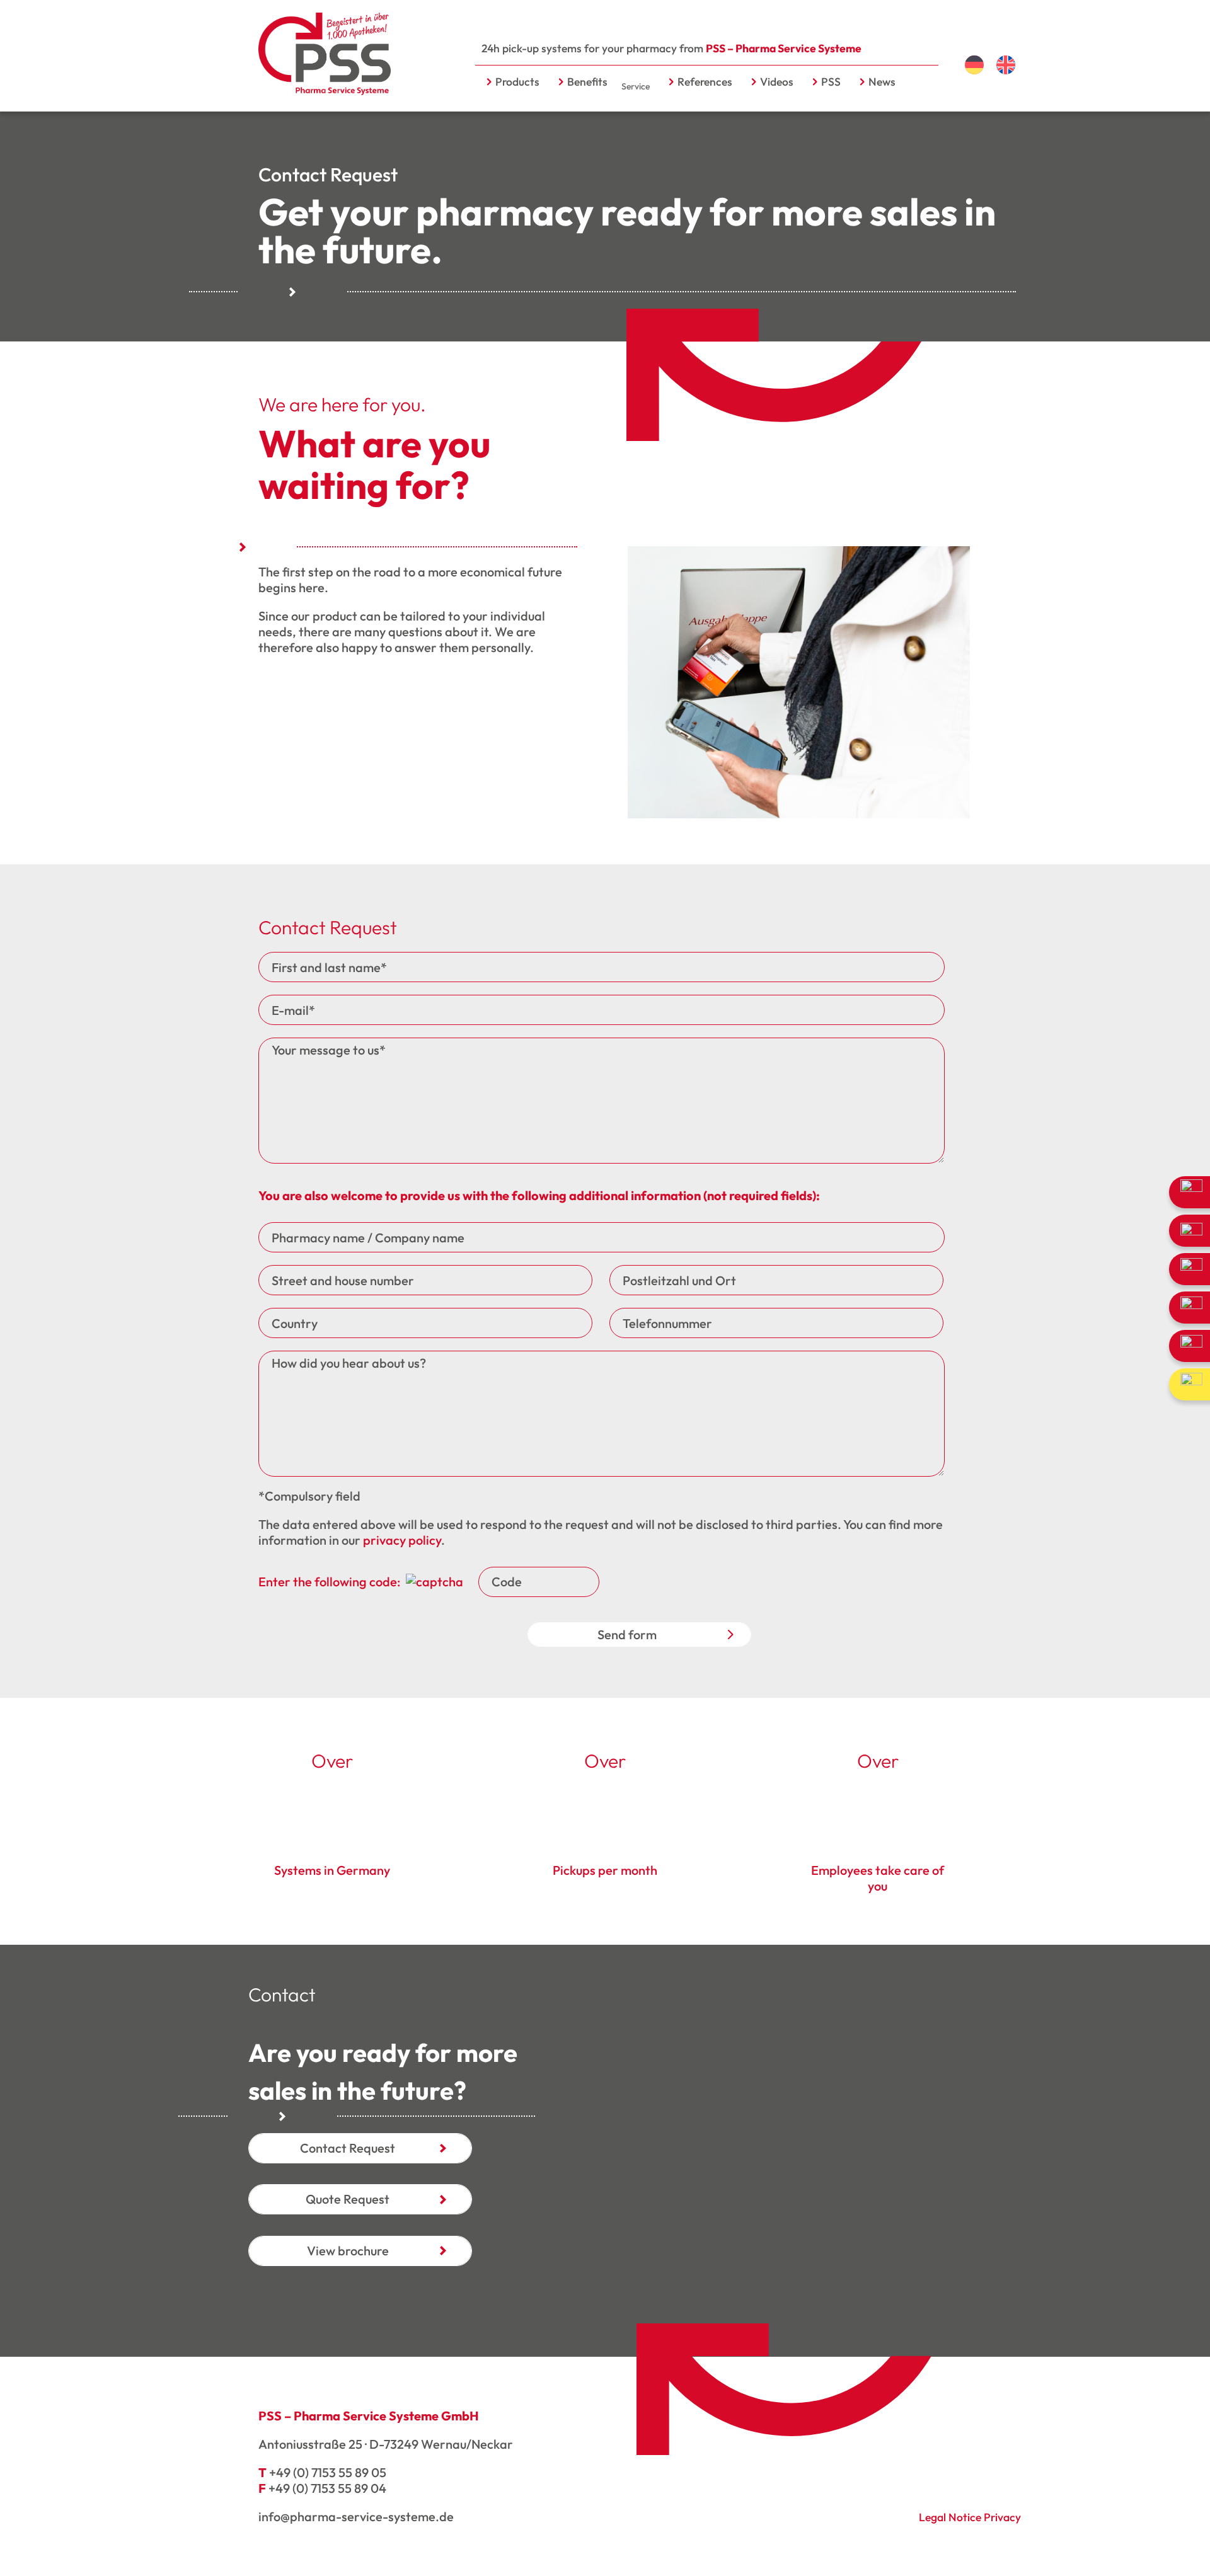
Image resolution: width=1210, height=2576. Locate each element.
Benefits (587, 82)
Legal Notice (950, 2517)
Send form (627, 1634)
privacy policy (402, 1540)
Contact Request (348, 2148)
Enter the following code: (331, 1582)
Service (636, 86)
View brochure (348, 2251)
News (882, 82)
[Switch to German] (974, 65)
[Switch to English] (1006, 65)
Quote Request (348, 2199)
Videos (777, 82)
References (705, 82)
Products (517, 82)
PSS (831, 82)
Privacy (1002, 2517)
